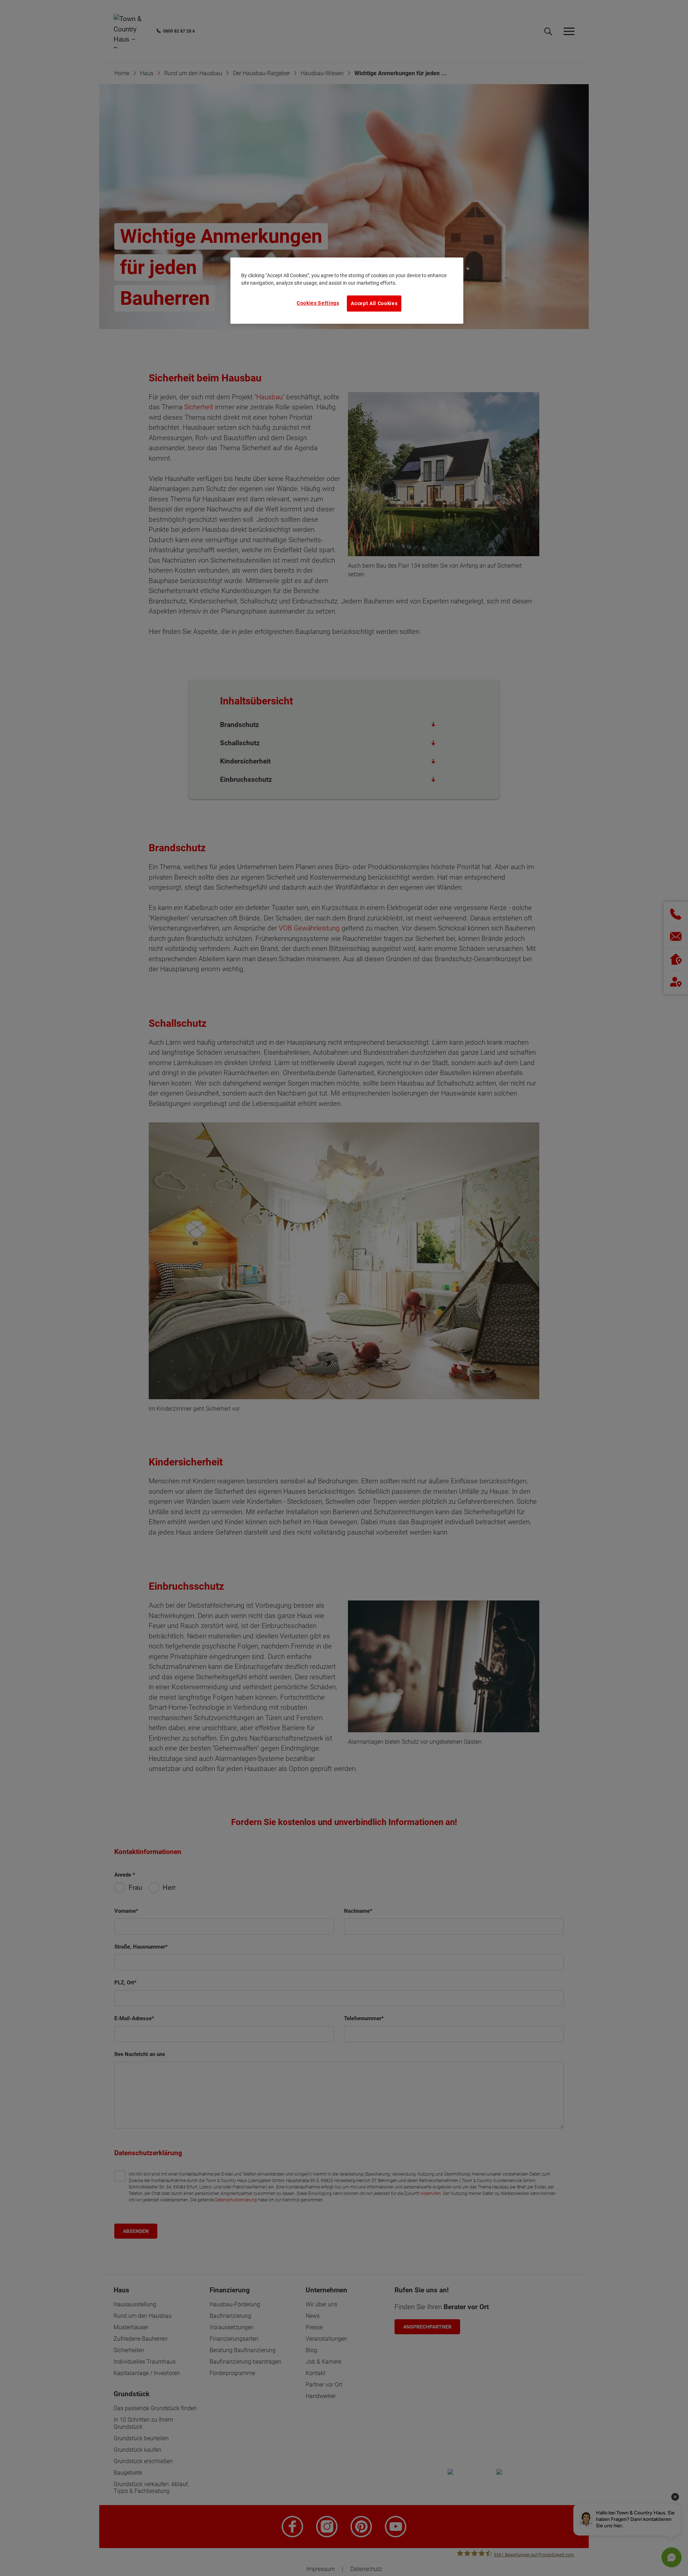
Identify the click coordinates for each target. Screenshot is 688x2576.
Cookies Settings (318, 303)
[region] (347, 290)
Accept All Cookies (374, 303)
